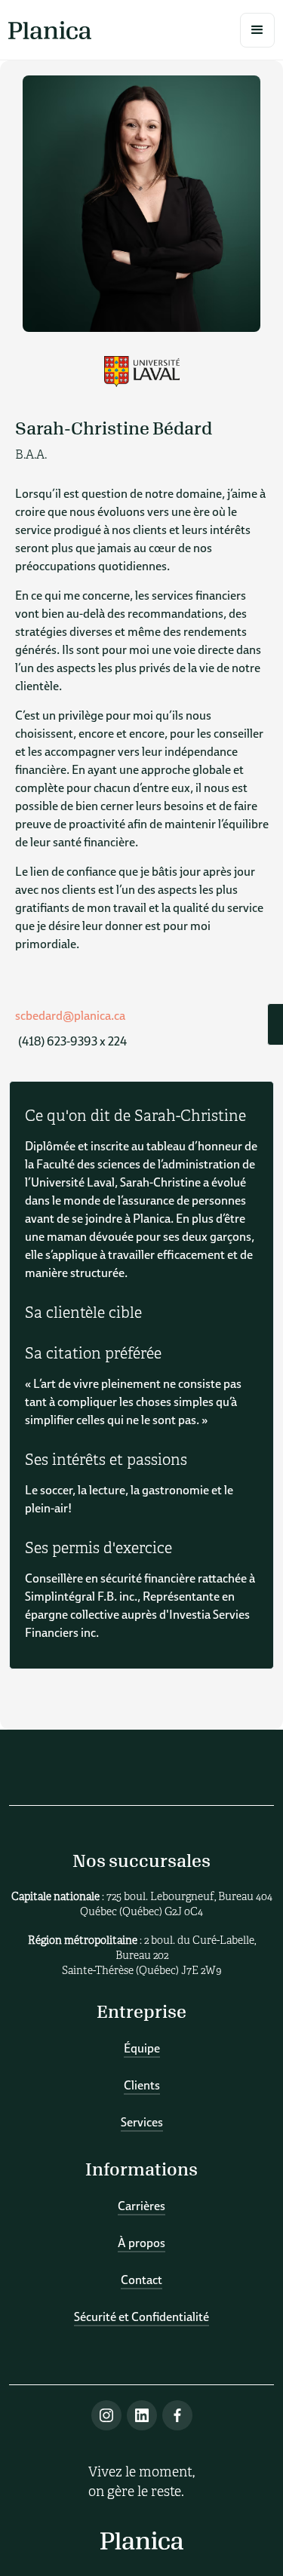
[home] (50, 30)
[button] (257, 30)
